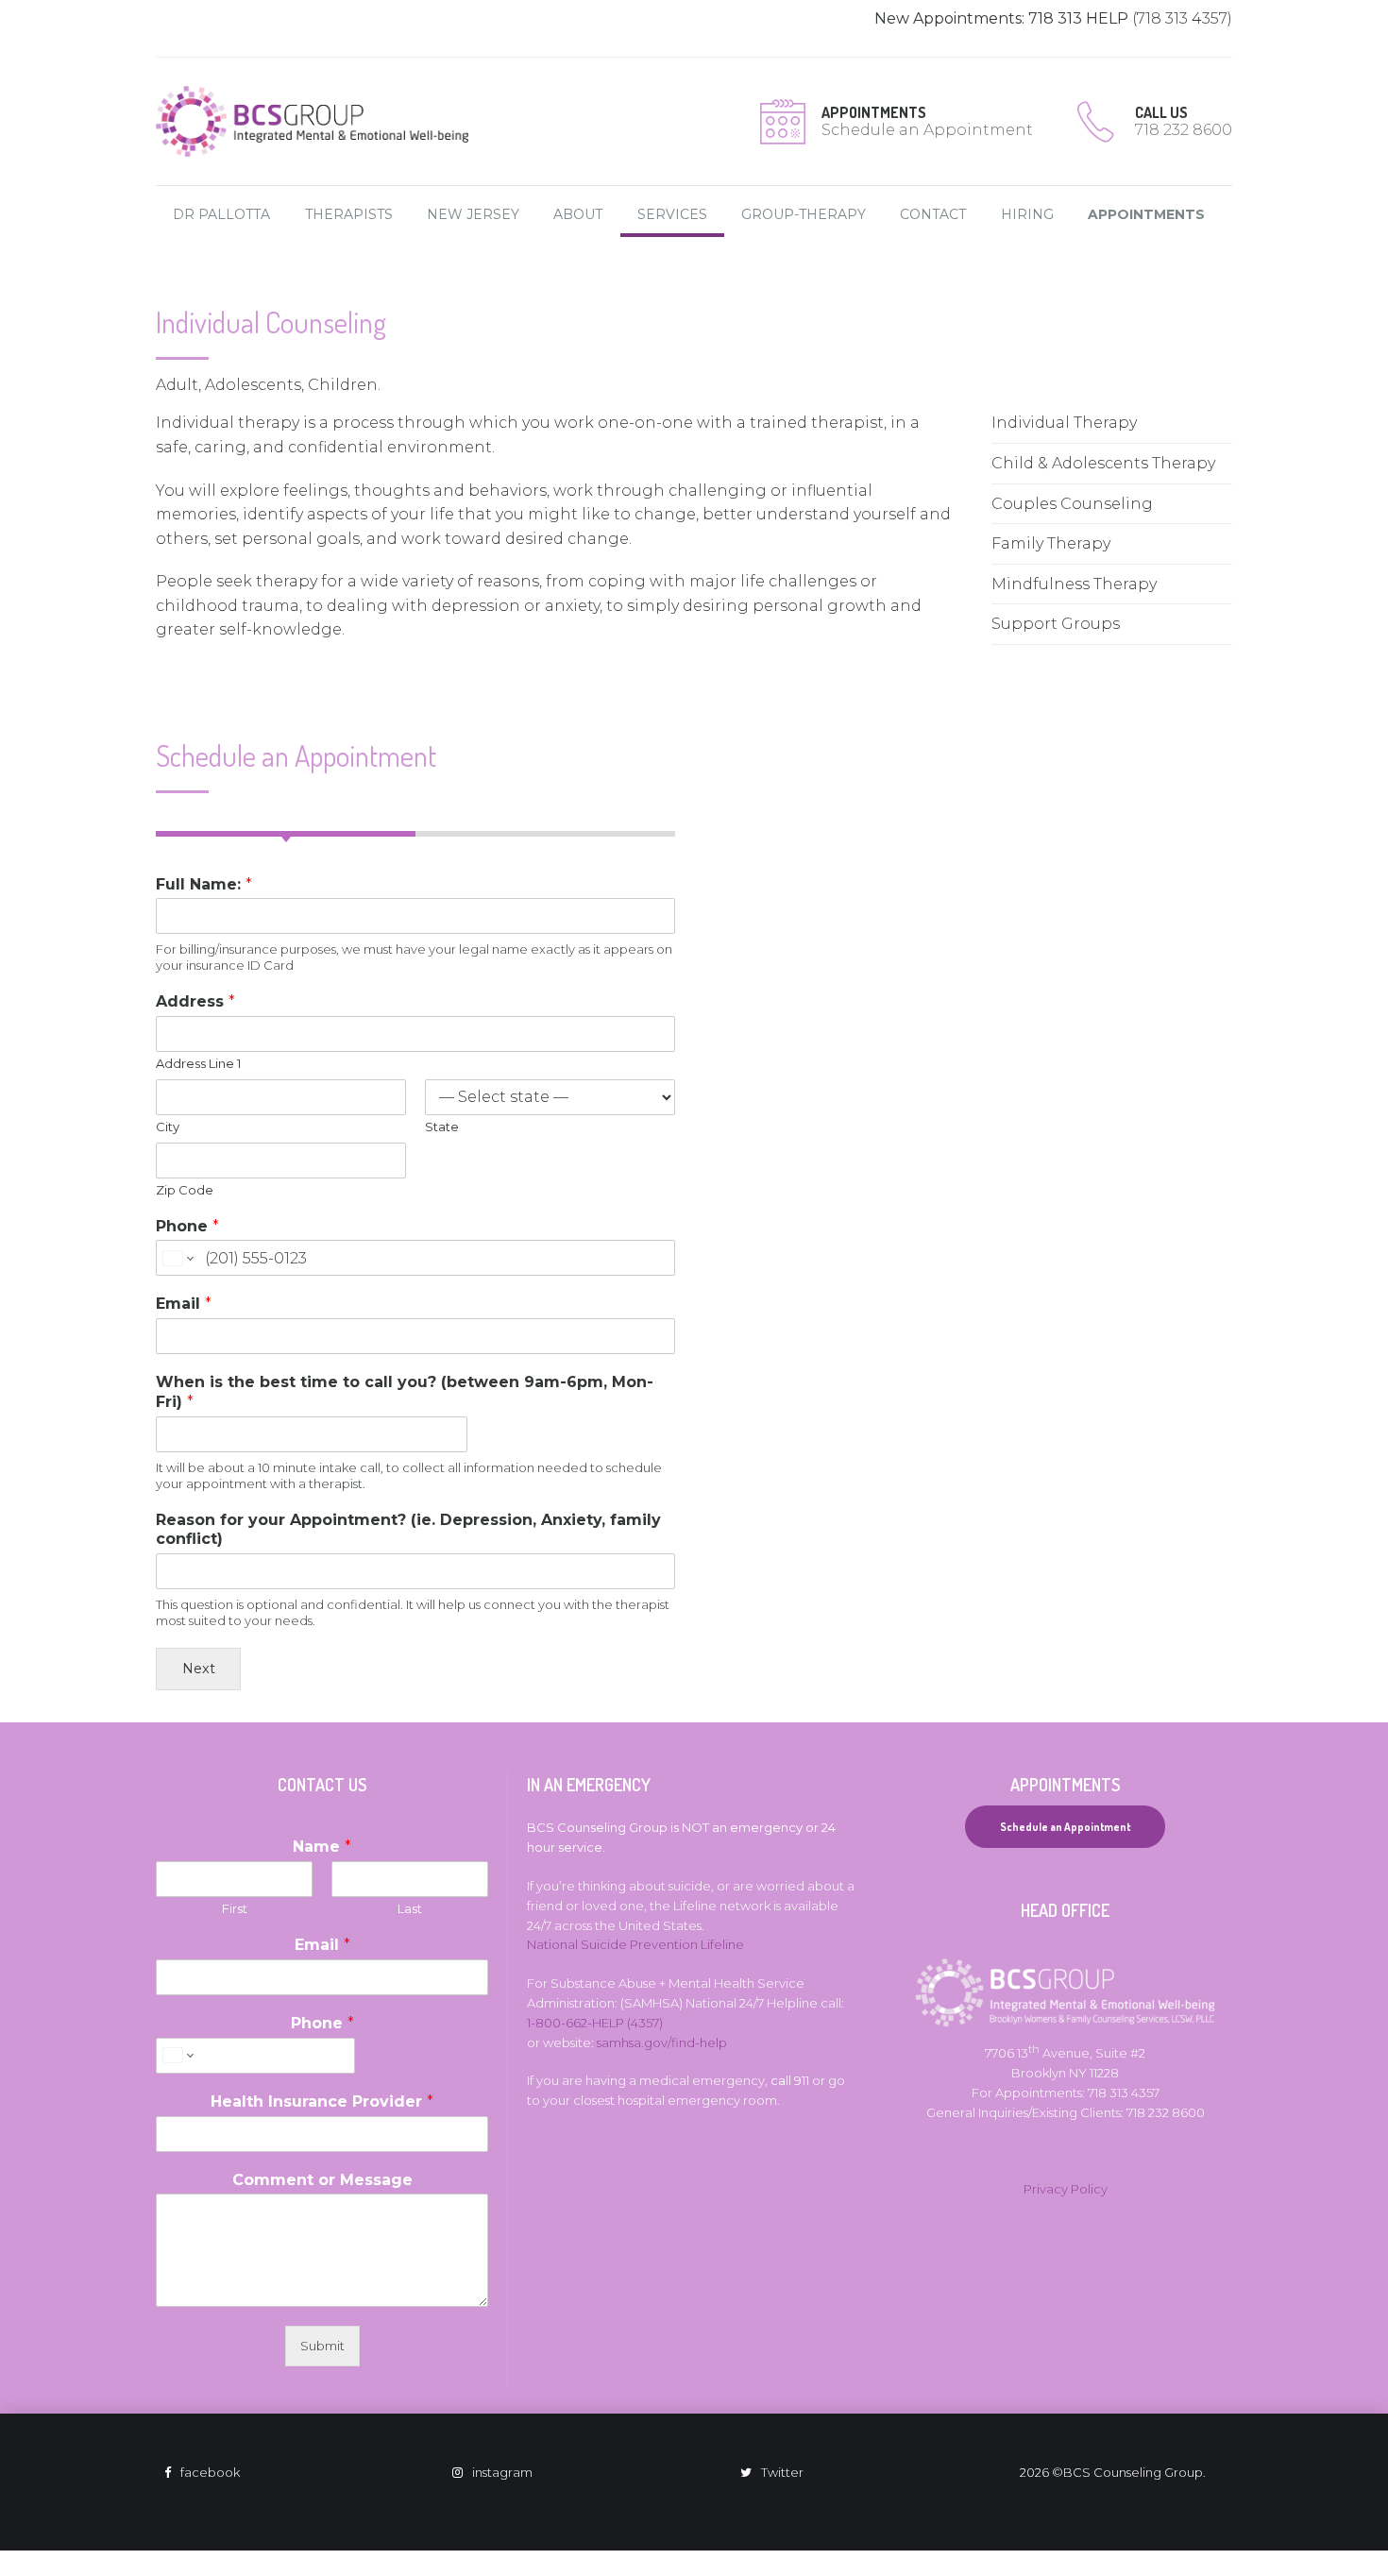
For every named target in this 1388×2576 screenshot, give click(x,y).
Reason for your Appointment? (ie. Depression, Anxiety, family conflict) (408, 1530)
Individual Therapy (1064, 423)
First (235, 1908)
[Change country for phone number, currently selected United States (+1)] (177, 1258)
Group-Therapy (804, 214)
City (168, 1127)
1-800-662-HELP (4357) (595, 2023)
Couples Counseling (1072, 504)
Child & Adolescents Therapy (1103, 463)
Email (184, 1304)
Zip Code (185, 1190)
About (578, 214)
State (442, 1127)
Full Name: (204, 884)
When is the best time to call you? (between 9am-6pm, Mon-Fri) (405, 1392)
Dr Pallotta (221, 214)
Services (672, 214)
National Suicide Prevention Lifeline (635, 1944)
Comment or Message (322, 2180)
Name (322, 1847)
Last (410, 1908)
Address (195, 1001)
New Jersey (473, 214)
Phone (187, 1226)
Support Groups (1056, 624)
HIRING (1027, 214)
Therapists (349, 214)
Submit (322, 2346)
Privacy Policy (1066, 2189)
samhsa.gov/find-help (662, 2042)
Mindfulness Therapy (1074, 584)
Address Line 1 (198, 1063)
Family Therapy (1051, 543)
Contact (933, 214)
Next (199, 1669)
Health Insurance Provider (322, 2101)
